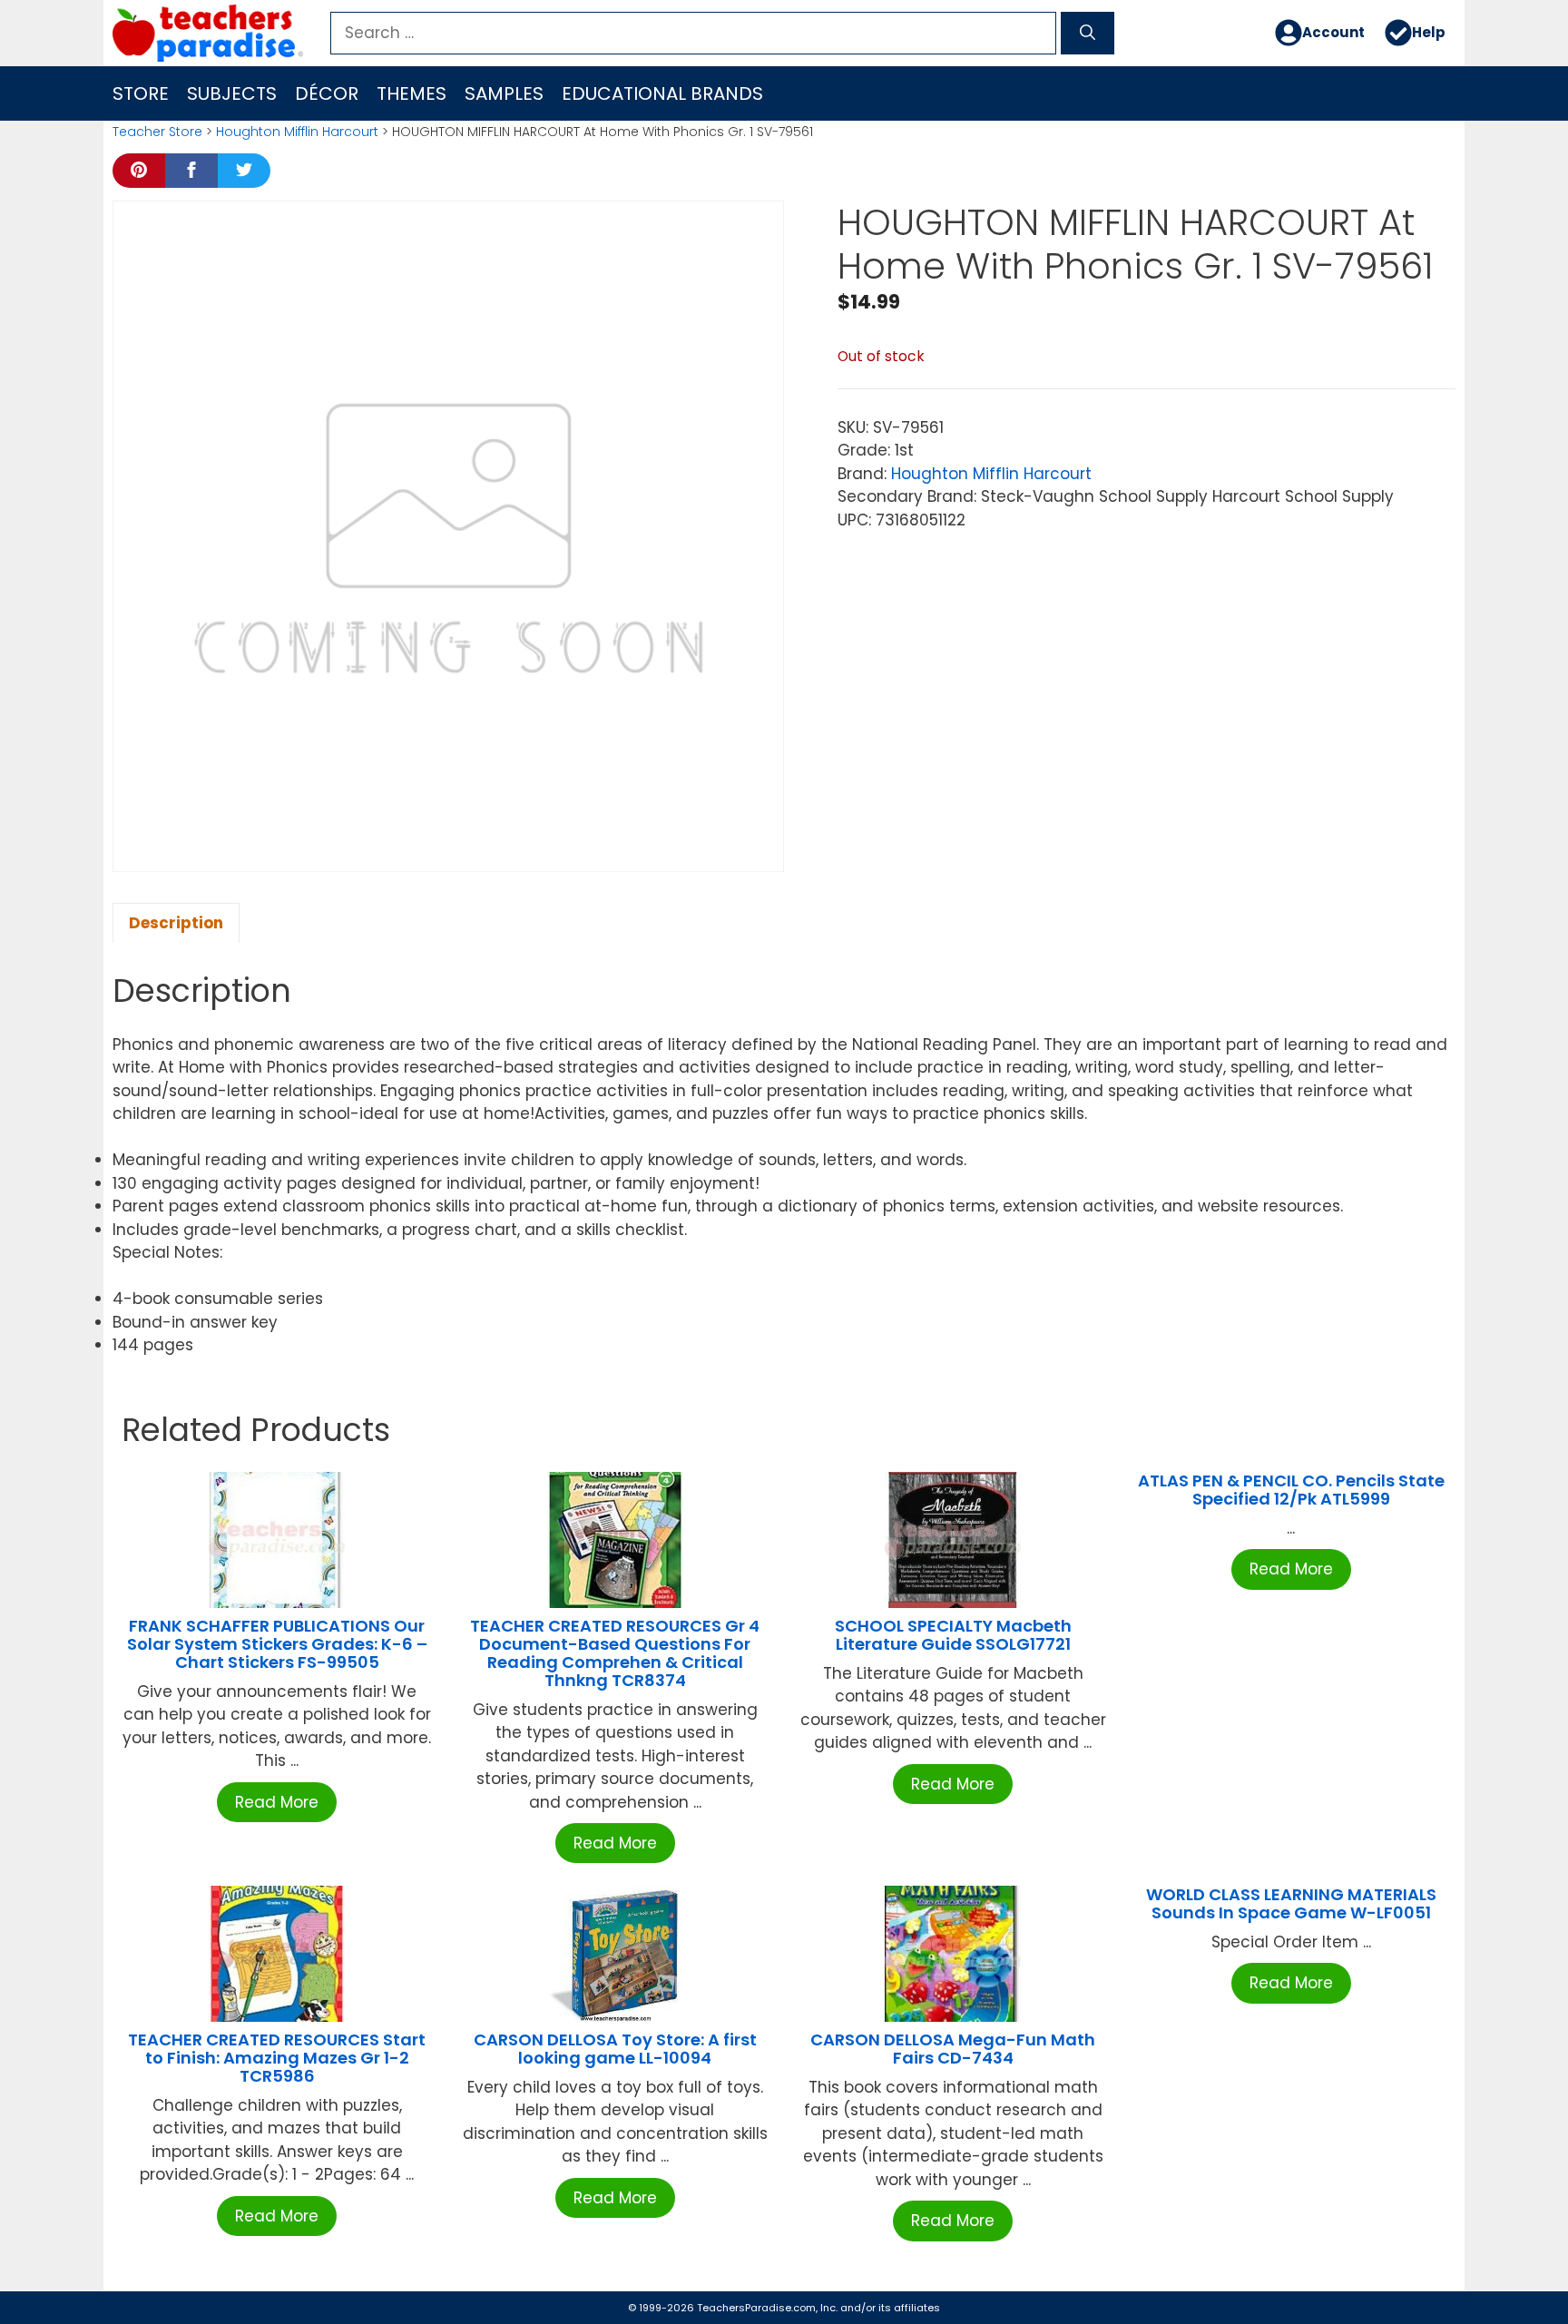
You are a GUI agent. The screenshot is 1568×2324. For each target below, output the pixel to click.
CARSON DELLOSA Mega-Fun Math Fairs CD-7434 (953, 2049)
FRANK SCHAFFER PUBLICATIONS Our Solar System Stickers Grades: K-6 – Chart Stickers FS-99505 (277, 1644)
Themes (412, 93)
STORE (141, 93)
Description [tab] (176, 923)
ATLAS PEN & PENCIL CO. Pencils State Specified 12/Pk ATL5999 (1291, 1490)
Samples (504, 93)
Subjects (232, 93)
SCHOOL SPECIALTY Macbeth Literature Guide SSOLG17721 (953, 1635)
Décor (327, 93)
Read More (277, 1802)
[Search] (1088, 34)
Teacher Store (157, 132)
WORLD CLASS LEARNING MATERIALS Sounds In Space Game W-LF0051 (1291, 1903)
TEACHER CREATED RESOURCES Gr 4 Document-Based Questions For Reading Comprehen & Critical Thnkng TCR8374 (615, 1652)
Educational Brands (662, 93)
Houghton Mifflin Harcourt (297, 132)
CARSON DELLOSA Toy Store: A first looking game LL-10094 (615, 2049)
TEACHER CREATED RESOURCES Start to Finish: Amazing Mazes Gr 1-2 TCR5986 (277, 2058)
